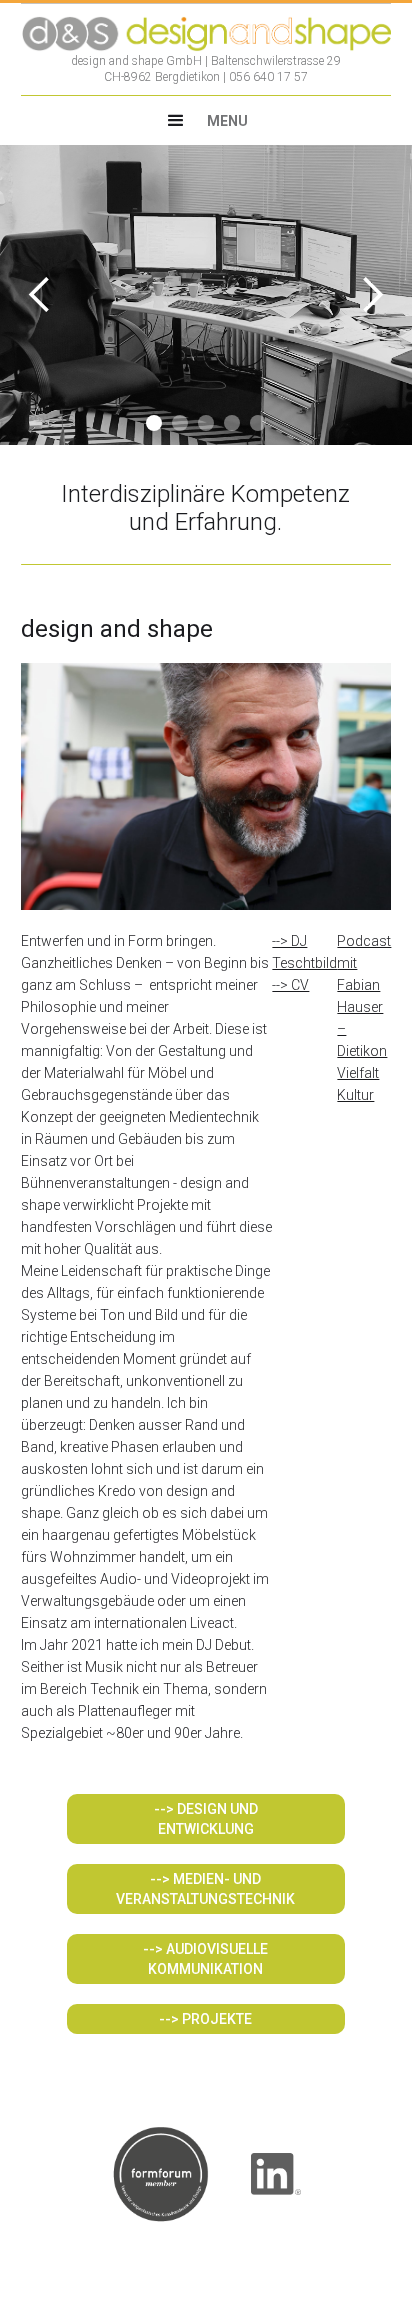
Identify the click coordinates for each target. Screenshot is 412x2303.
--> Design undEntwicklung (206, 1819)
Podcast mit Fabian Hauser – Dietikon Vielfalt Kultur (364, 1018)
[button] (206, 121)
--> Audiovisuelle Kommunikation (205, 1959)
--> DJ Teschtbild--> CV (304, 963)
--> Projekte (205, 2019)
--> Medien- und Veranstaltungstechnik (205, 1889)
